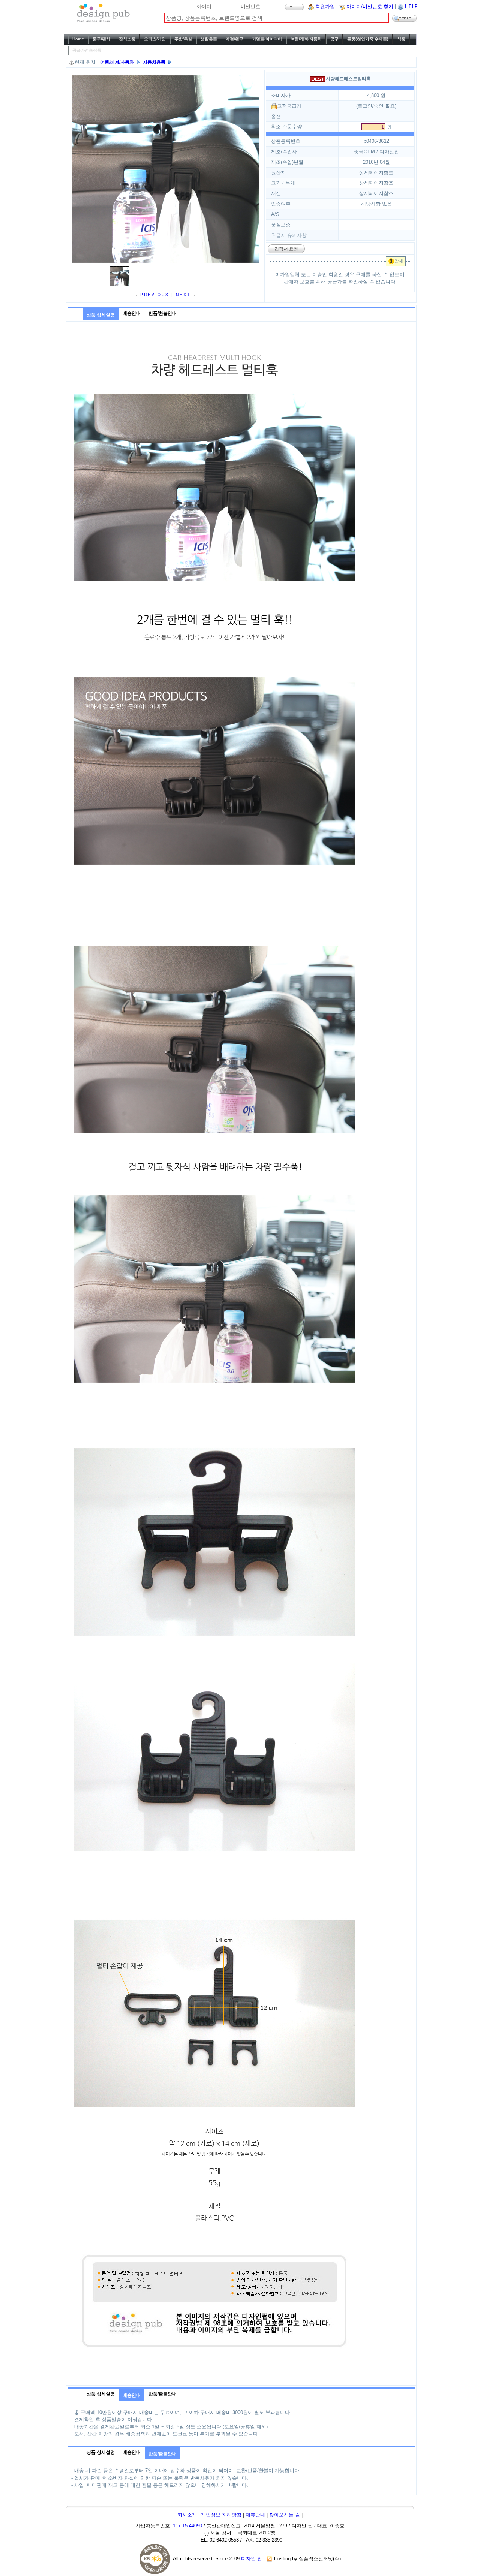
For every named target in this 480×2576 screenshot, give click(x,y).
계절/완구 (235, 39)
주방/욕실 (183, 39)
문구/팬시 (101, 39)
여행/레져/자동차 (306, 39)
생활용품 (209, 39)
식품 (401, 39)
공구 (334, 39)
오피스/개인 (155, 39)
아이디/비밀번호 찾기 (370, 7)
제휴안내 (255, 2515)
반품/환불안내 (163, 313)
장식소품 (127, 39)
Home (78, 39)
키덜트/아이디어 (267, 39)
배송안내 (132, 313)
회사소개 (187, 2515)
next (184, 294)
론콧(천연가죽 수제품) (368, 39)
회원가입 (325, 7)
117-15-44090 (187, 2526)
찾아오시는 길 (285, 2515)
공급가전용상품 (87, 50)
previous (154, 294)
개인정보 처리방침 (221, 2515)
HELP (411, 7)
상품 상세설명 (101, 315)
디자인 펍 (252, 2559)
